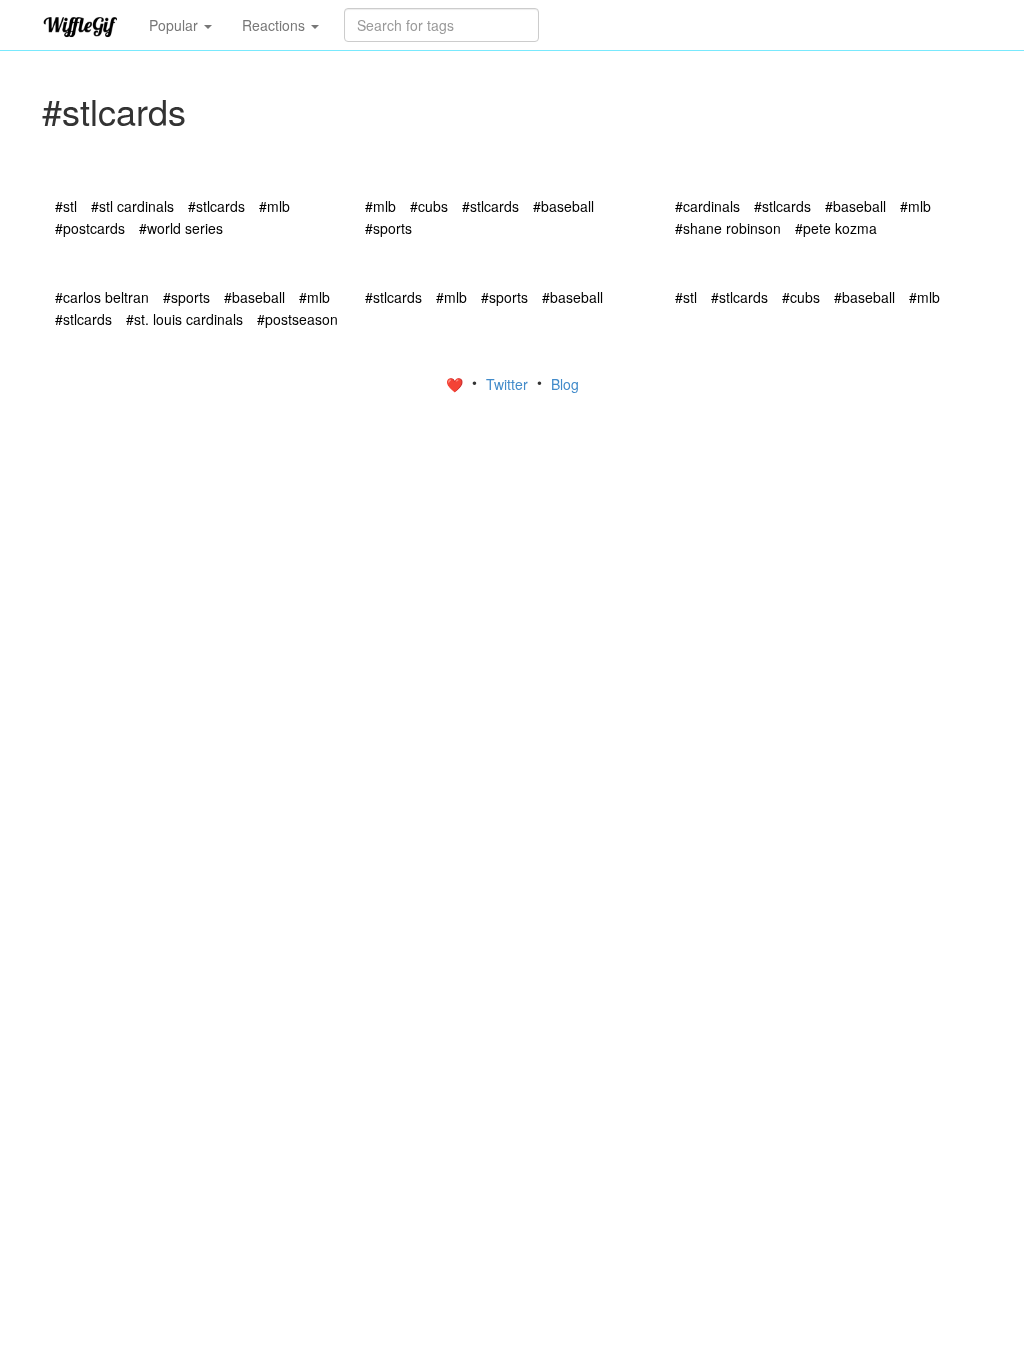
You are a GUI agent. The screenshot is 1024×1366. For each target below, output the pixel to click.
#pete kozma (836, 228)
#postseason (297, 319)
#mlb (274, 206)
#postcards (90, 228)
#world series (181, 228)
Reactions (275, 25)
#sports (388, 228)
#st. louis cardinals (184, 319)
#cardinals (707, 206)
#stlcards (216, 206)
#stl (66, 206)
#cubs (429, 206)
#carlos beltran (102, 297)
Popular (175, 25)
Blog (565, 384)
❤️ (456, 384)
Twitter (509, 384)
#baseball (563, 206)
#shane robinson (728, 228)
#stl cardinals (132, 206)
